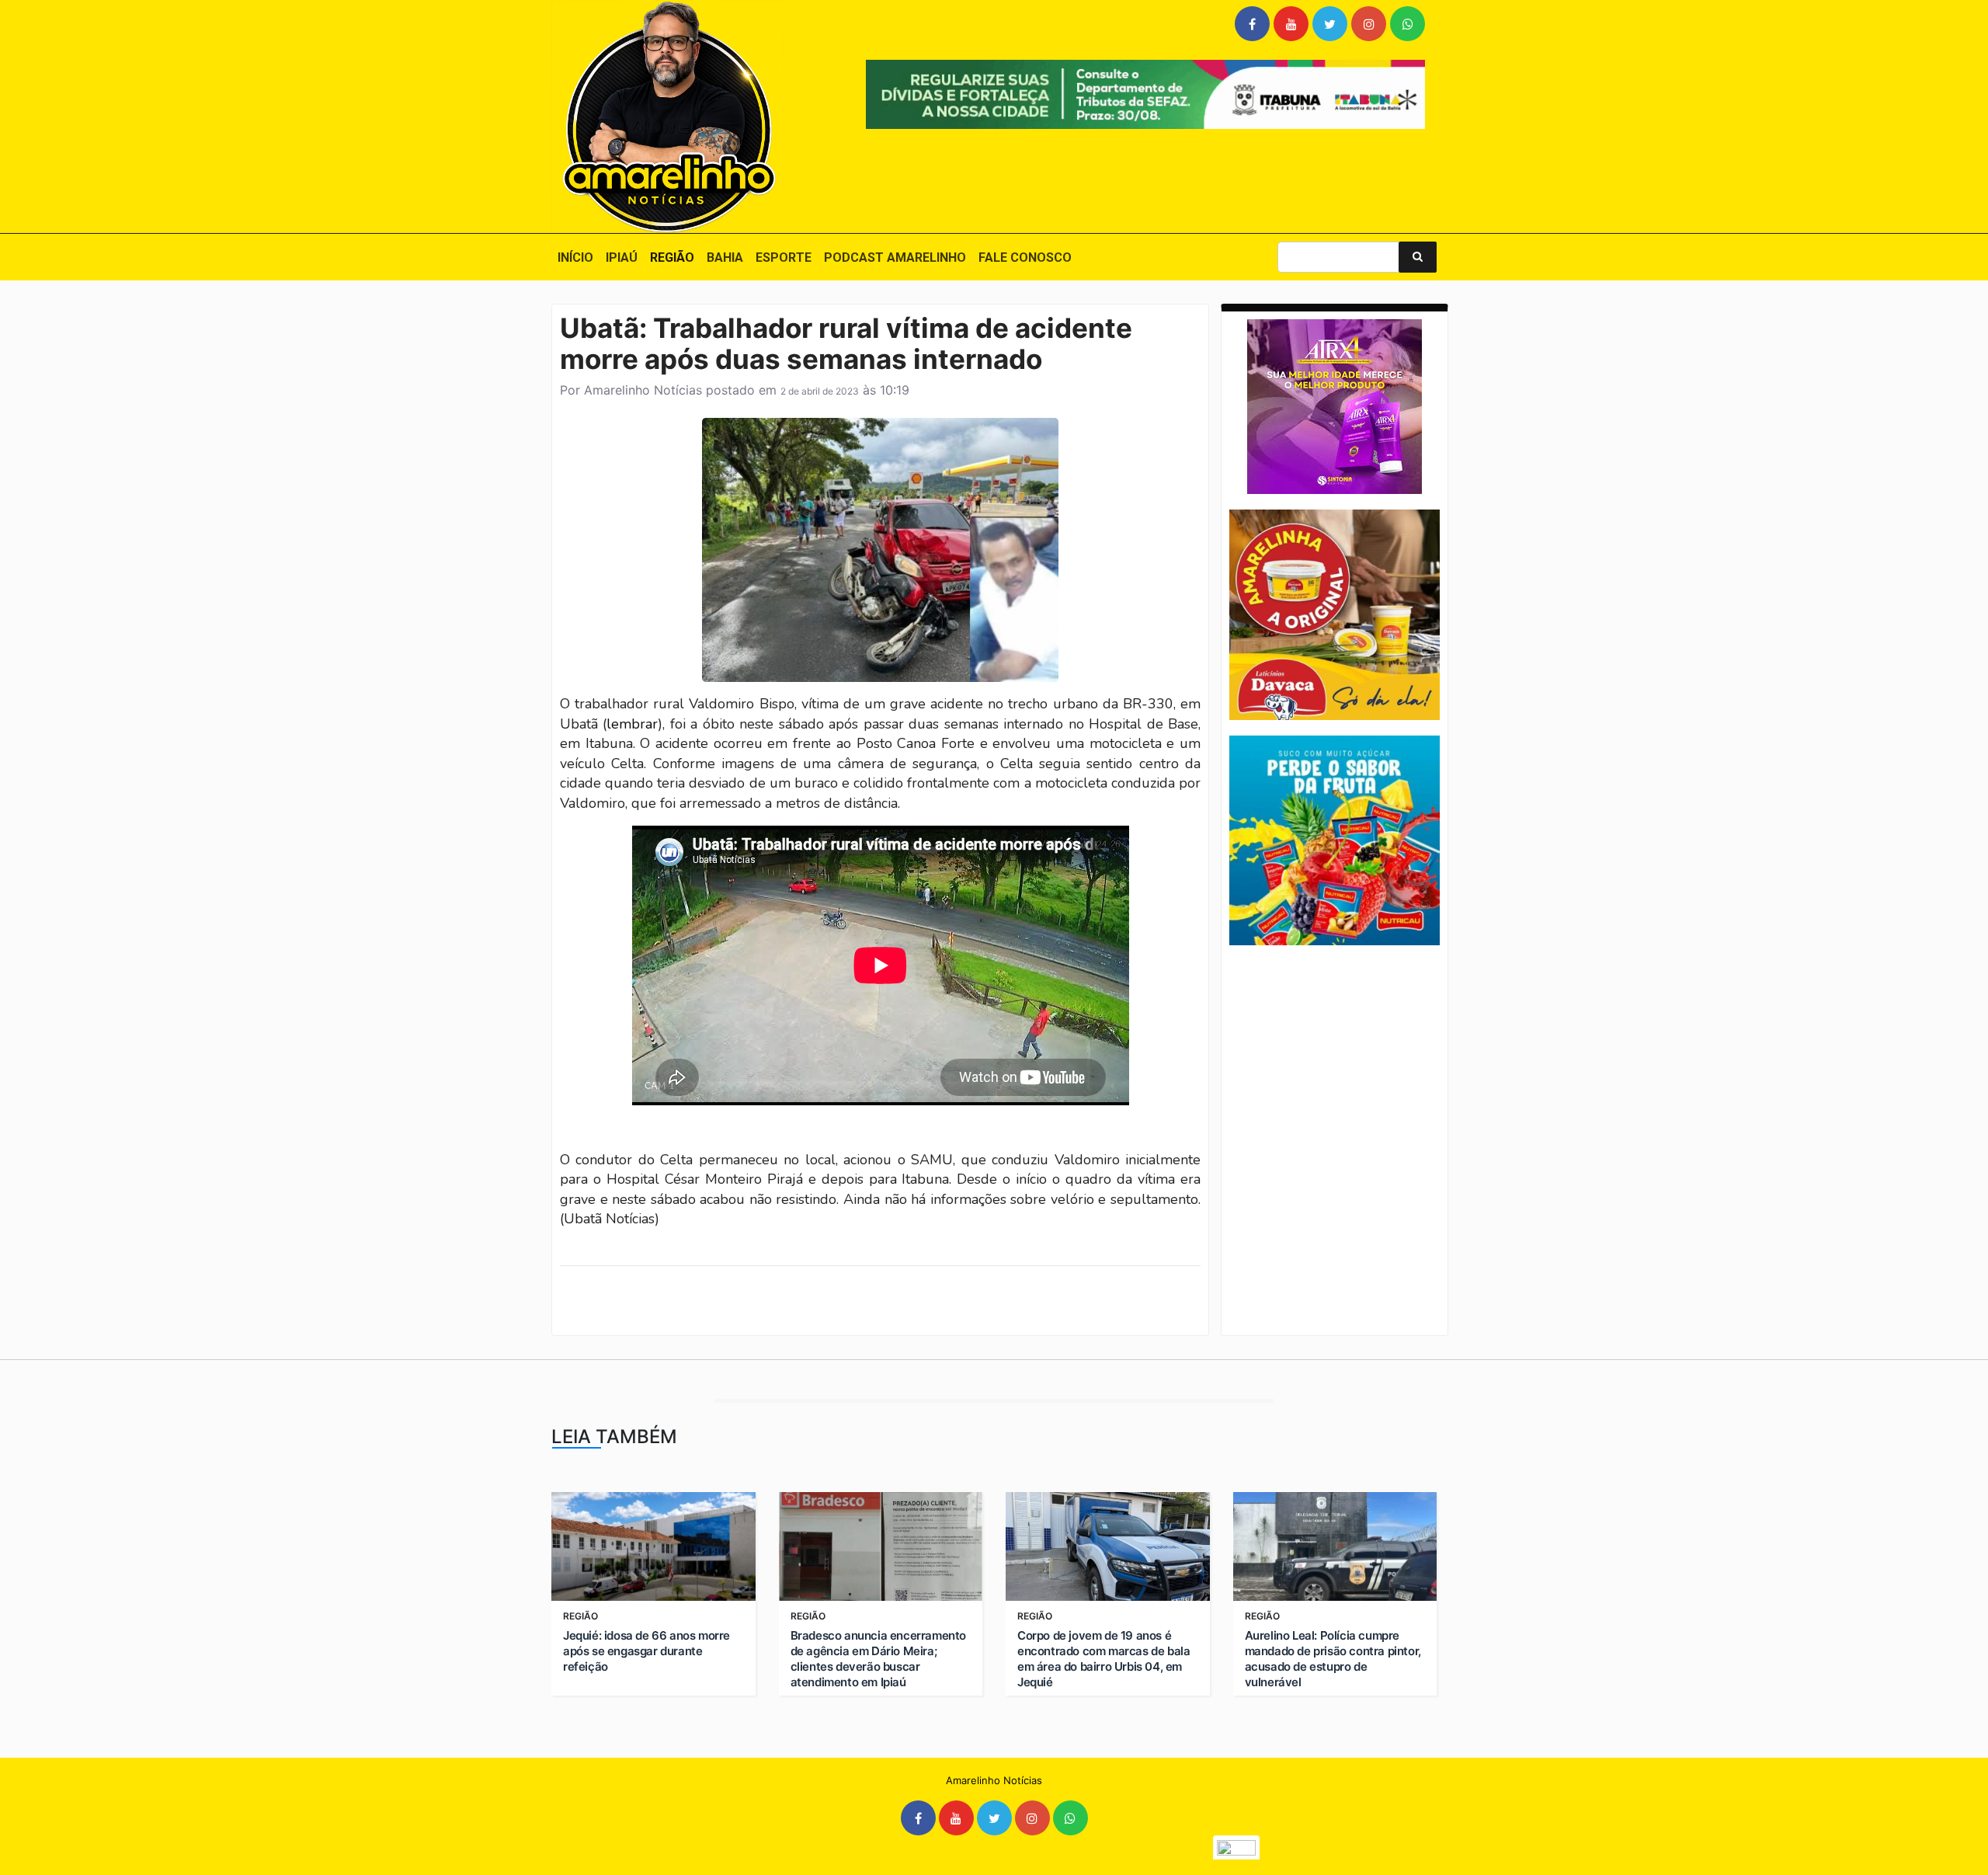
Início (575, 257)
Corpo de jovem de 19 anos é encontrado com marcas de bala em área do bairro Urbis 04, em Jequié (1103, 1659)
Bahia (725, 257)
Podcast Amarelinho (895, 257)
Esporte (784, 257)
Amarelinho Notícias (643, 390)
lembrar (632, 724)
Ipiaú (622, 257)
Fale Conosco (1025, 257)
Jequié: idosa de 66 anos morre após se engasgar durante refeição (646, 1651)
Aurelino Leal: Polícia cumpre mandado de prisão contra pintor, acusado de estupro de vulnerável (1333, 1659)
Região (672, 257)
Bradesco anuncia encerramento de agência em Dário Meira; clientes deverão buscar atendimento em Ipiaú (878, 1659)
